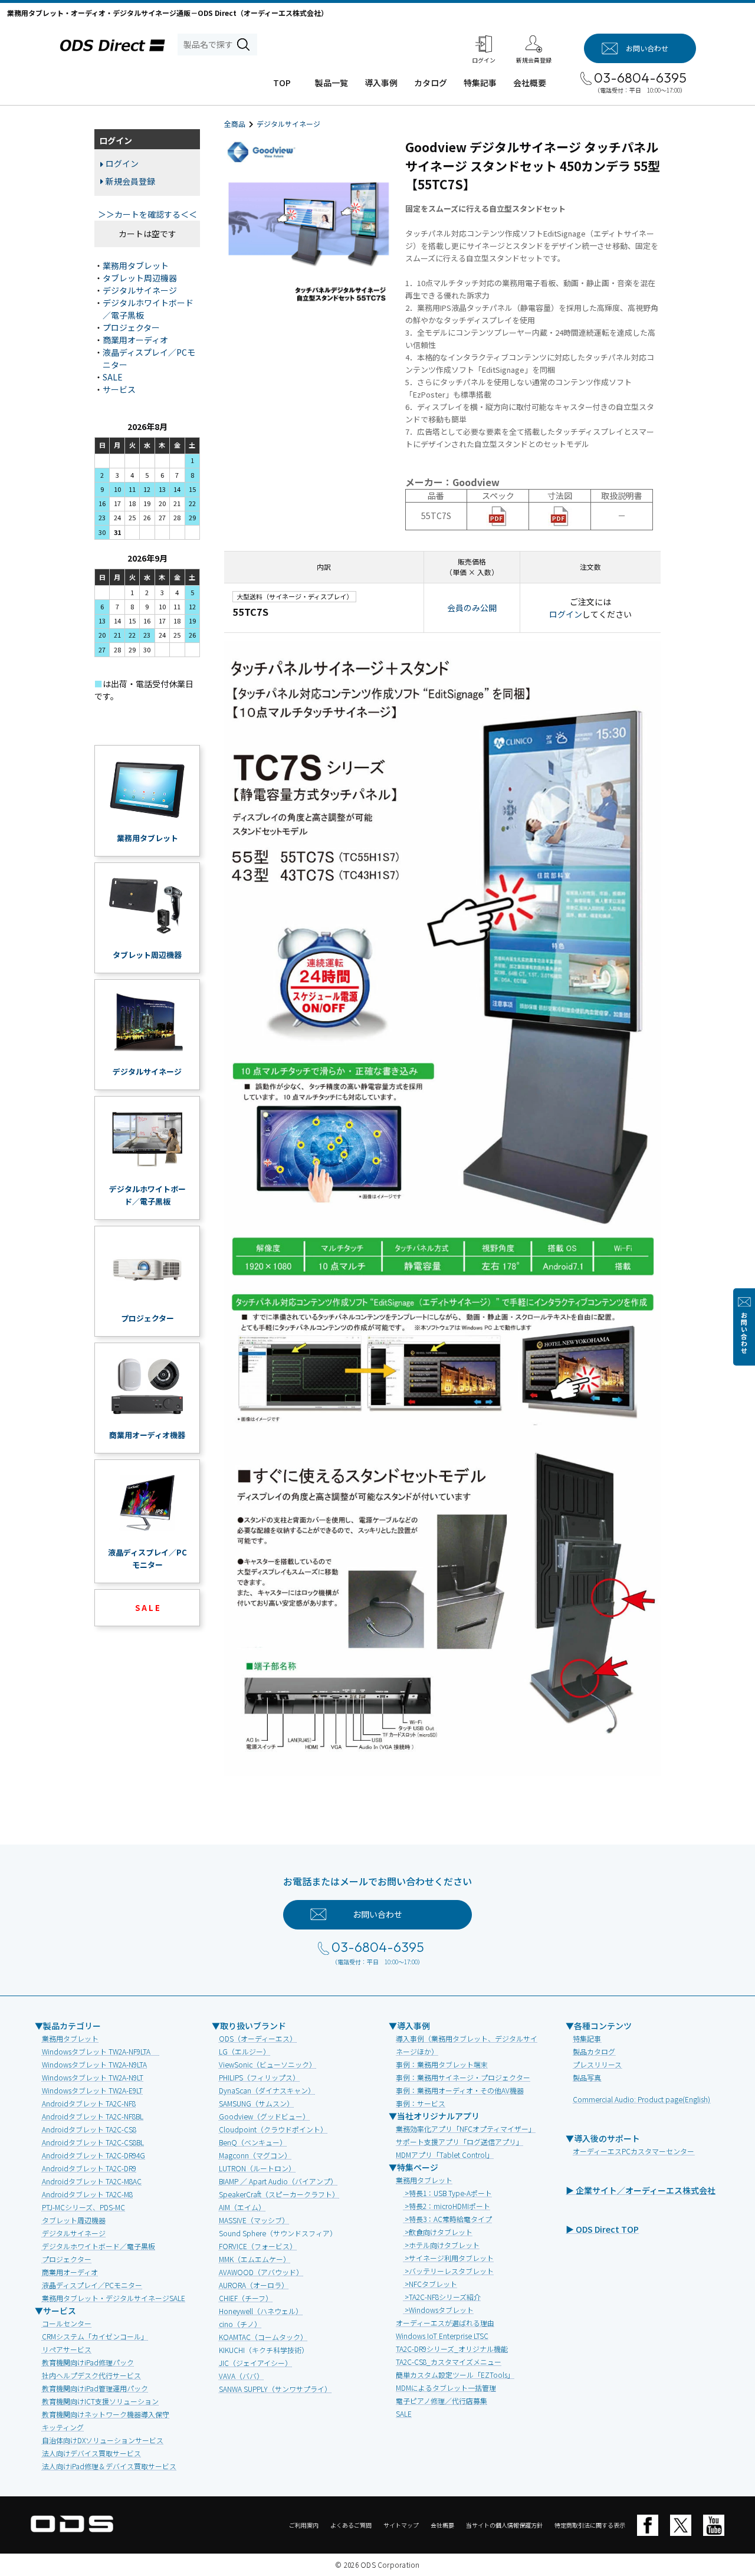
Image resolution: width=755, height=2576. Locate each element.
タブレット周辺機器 (140, 278)
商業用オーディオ (135, 340)
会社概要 (530, 83)
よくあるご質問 (351, 2525)
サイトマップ (401, 2525)
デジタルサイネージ (288, 124)
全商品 (235, 124)
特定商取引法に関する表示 (590, 2525)
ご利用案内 (304, 2525)
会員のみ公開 (472, 608)
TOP (282, 83)
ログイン (566, 614)
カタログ (431, 83)
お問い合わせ (744, 1333)
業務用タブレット (136, 265)
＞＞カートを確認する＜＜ (147, 214)
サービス (119, 389)
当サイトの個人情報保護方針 (504, 2525)
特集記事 (480, 83)
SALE (113, 377)
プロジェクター (131, 327)
